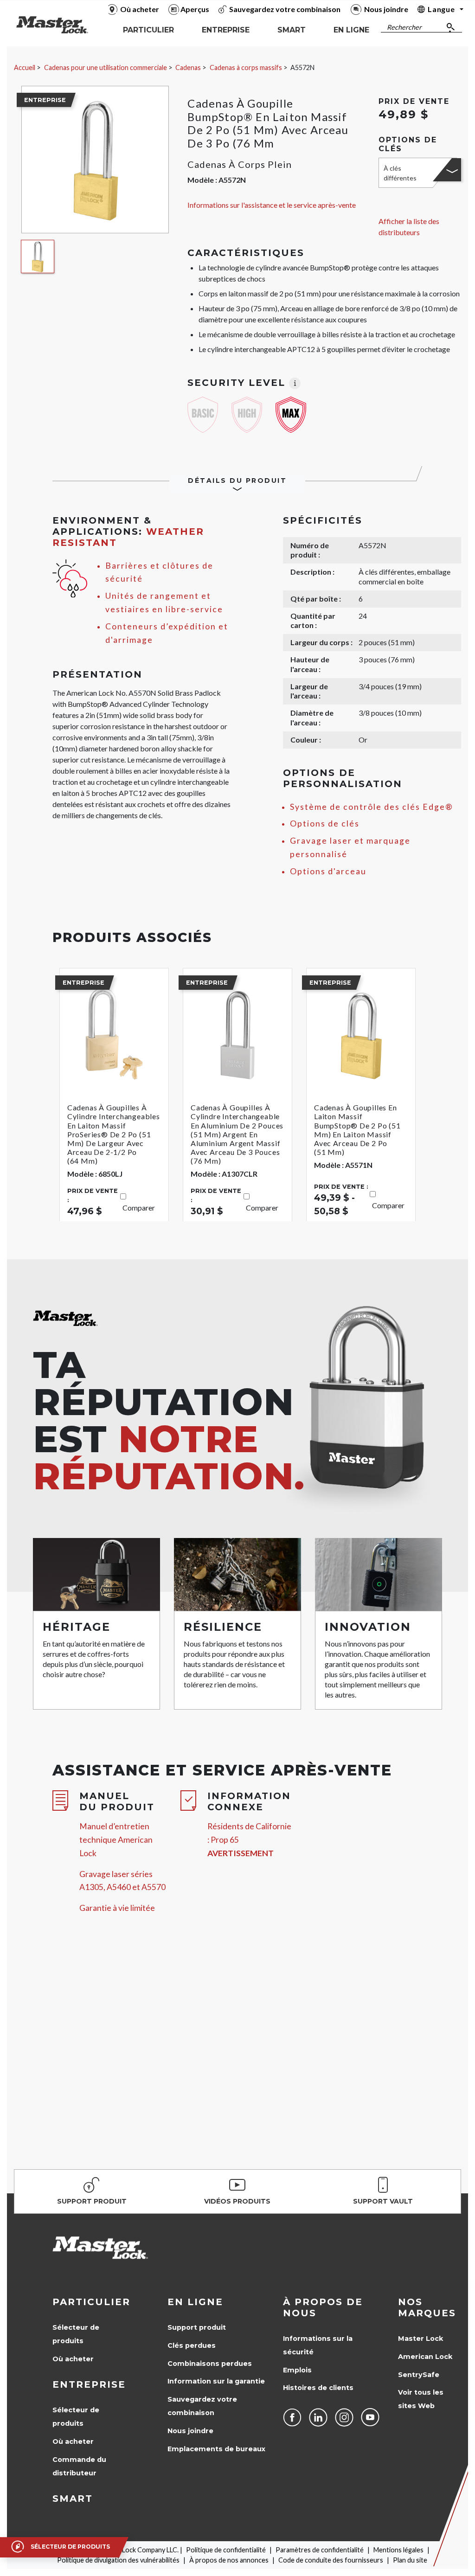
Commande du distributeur (79, 2466)
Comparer (139, 1208)
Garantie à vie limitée (117, 1908)
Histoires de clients (318, 2388)
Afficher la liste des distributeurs (409, 227)
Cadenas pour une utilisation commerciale (106, 67)
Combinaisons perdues (210, 2364)
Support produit (197, 2327)
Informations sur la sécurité (318, 2345)
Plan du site (410, 2560)
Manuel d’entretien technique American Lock (116, 1840)
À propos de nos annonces (229, 2560)
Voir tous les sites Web (421, 2399)
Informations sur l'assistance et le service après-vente (272, 205)
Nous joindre (190, 2431)
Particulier (91, 2302)
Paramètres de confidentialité (320, 2550)
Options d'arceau (328, 871)
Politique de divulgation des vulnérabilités (118, 2560)
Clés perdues (192, 2345)
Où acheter (73, 2359)
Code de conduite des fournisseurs (331, 2560)
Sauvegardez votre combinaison (202, 2406)
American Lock (425, 2357)
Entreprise (89, 2384)
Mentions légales (398, 2550)
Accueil (25, 67)
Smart (73, 2499)
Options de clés (325, 823)
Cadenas (188, 67)
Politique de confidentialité (226, 2550)
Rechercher (404, 27)
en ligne (195, 2302)
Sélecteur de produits (76, 2334)
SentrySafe (419, 2375)
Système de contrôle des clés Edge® (372, 807)
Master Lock (420, 2339)
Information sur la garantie (216, 2381)
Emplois (297, 2370)
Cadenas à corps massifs (246, 67)
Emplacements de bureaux (216, 2449)
